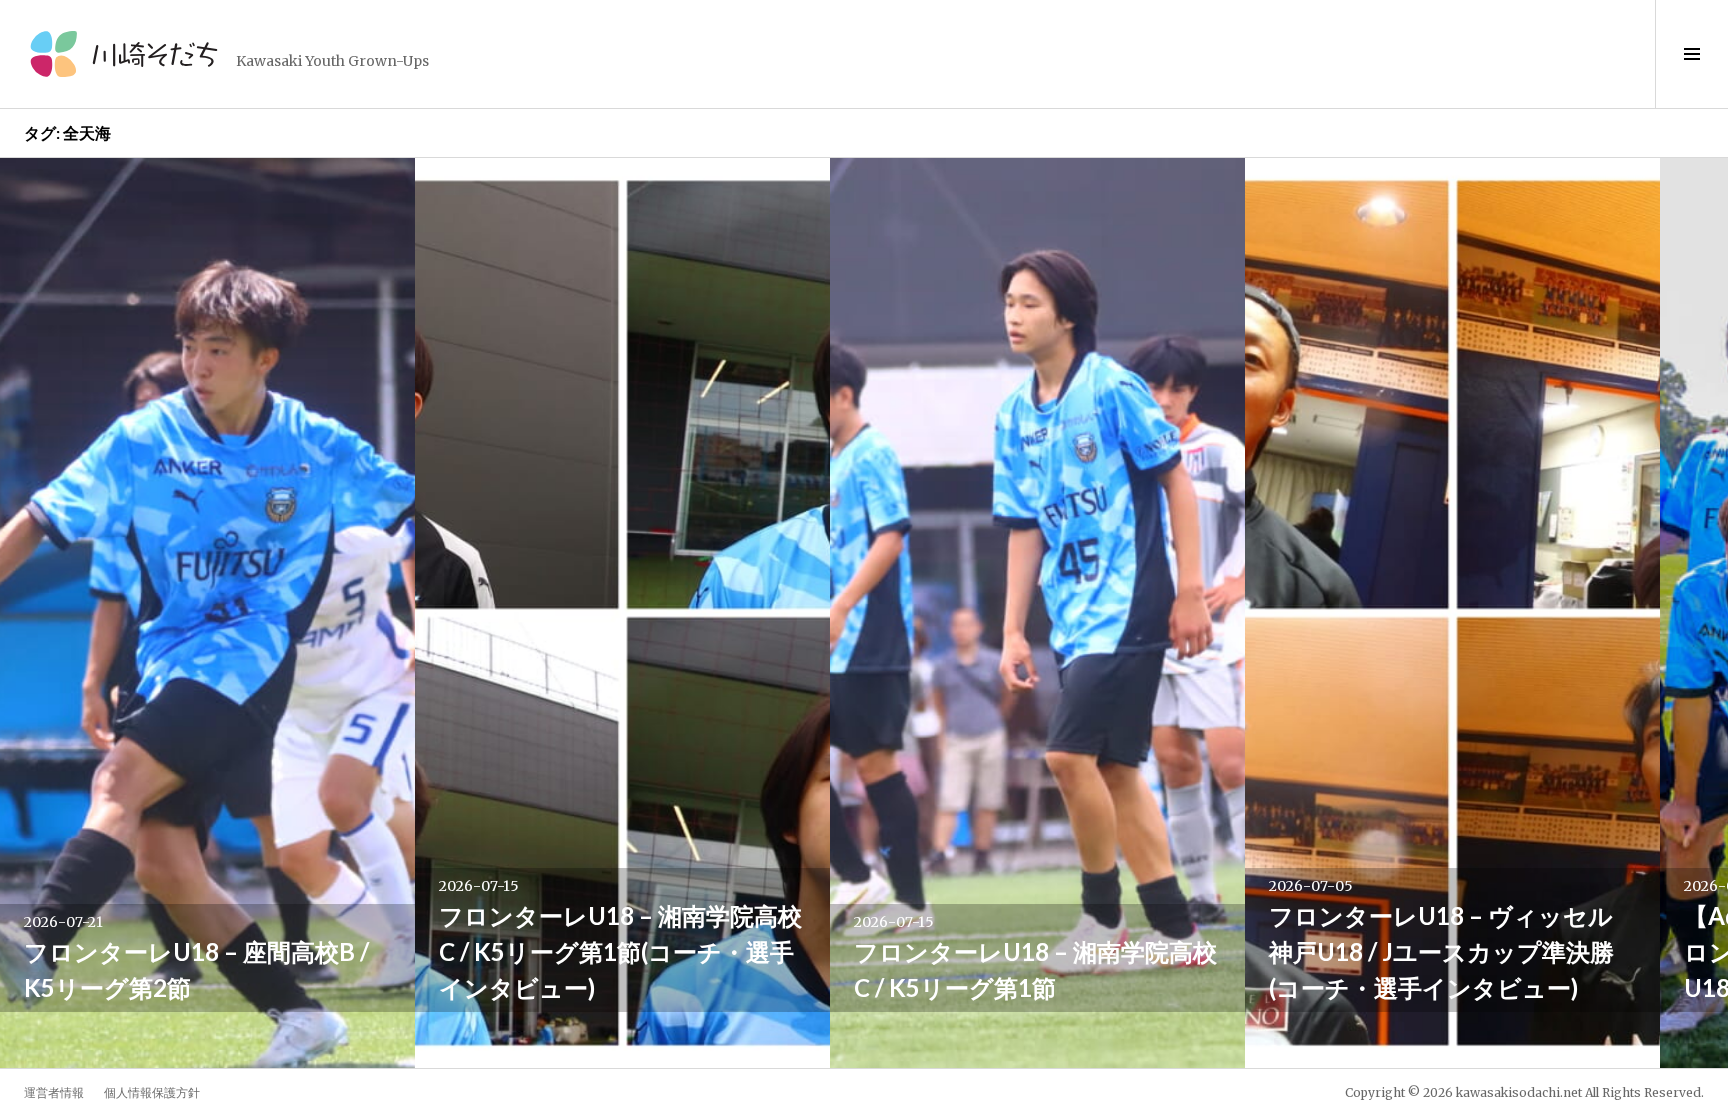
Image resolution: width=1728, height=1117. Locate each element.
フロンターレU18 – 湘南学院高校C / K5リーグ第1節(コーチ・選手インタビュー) (620, 951)
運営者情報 (54, 1092)
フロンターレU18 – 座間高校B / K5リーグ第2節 (196, 969)
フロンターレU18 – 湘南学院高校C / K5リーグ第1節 (1035, 969)
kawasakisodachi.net (1519, 1092)
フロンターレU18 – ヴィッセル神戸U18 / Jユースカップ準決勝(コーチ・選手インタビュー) (1441, 951)
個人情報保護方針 (152, 1092)
